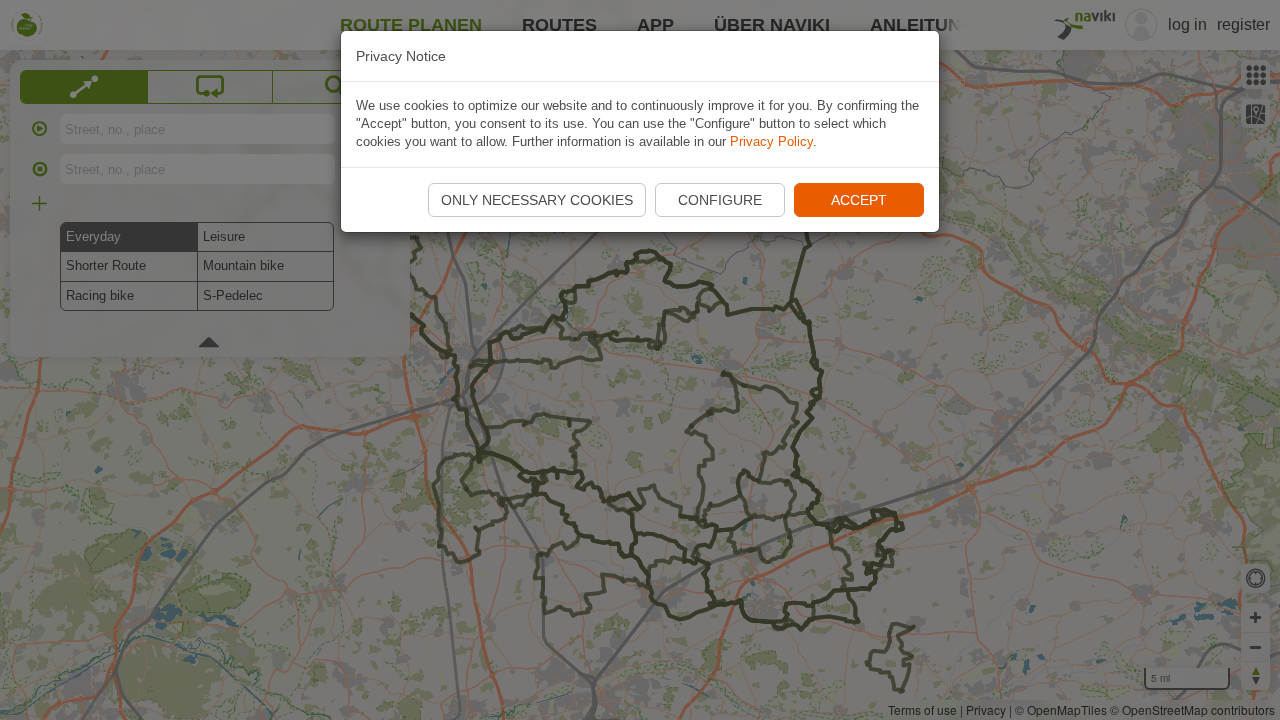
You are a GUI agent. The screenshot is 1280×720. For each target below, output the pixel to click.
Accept (859, 200)
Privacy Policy (771, 141)
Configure (720, 200)
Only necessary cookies (537, 200)
